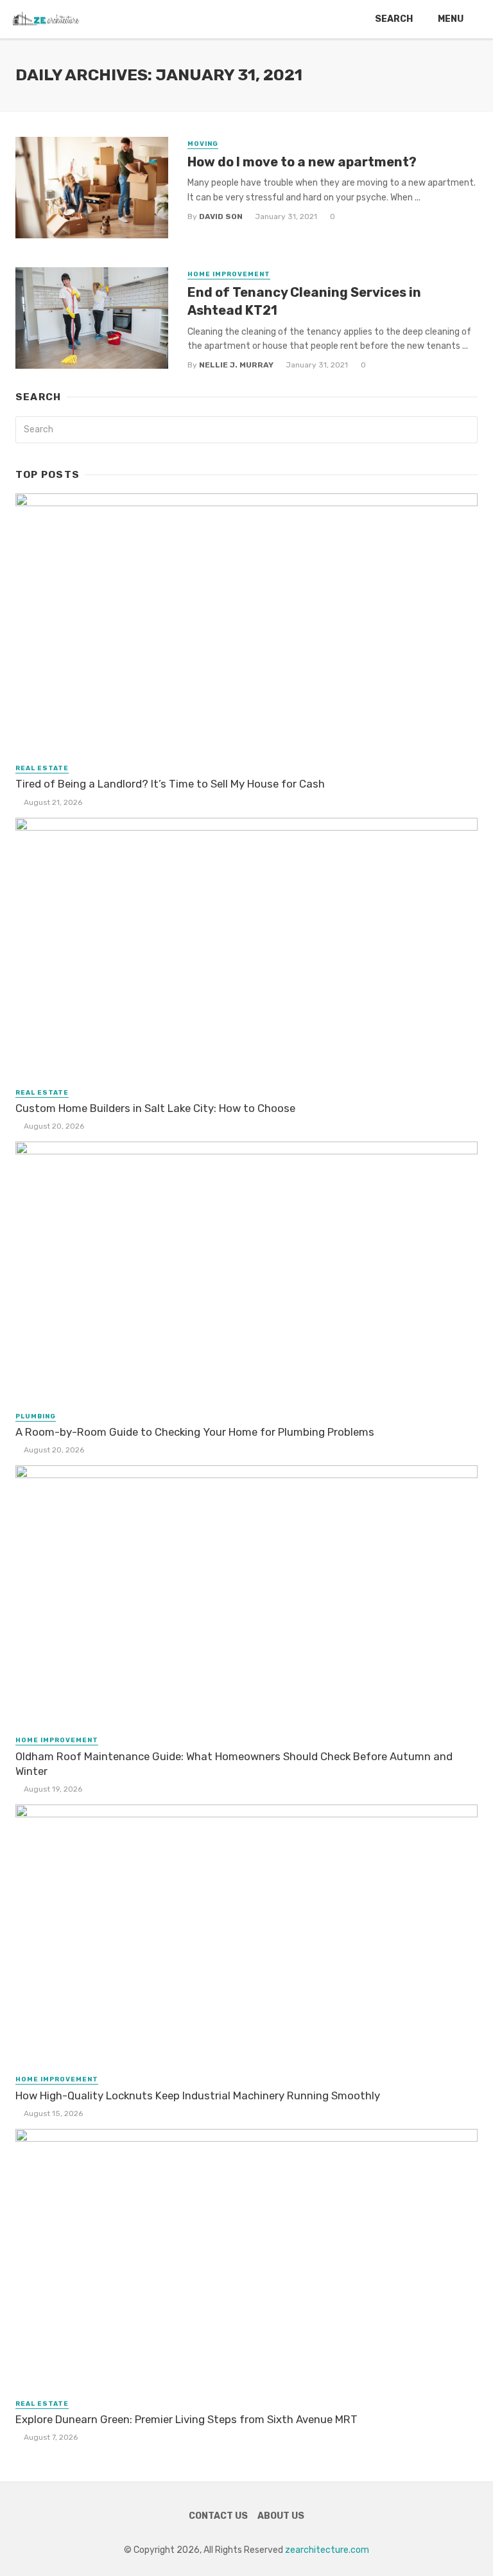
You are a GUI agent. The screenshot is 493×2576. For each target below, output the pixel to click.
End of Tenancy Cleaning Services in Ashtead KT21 (304, 301)
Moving (203, 144)
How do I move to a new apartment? (302, 162)
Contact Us (218, 2516)
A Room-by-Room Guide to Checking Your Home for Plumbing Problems (195, 1432)
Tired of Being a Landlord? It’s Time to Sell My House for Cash (170, 784)
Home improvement (229, 274)
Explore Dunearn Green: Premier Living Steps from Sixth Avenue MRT (186, 2419)
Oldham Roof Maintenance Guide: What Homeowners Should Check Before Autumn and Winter (234, 1764)
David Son (221, 216)
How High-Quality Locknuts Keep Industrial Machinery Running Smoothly (198, 2095)
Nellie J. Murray (236, 365)
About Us (281, 2516)
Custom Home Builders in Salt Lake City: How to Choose (155, 1108)
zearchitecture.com (327, 2550)
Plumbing (36, 1416)
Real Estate (42, 768)
